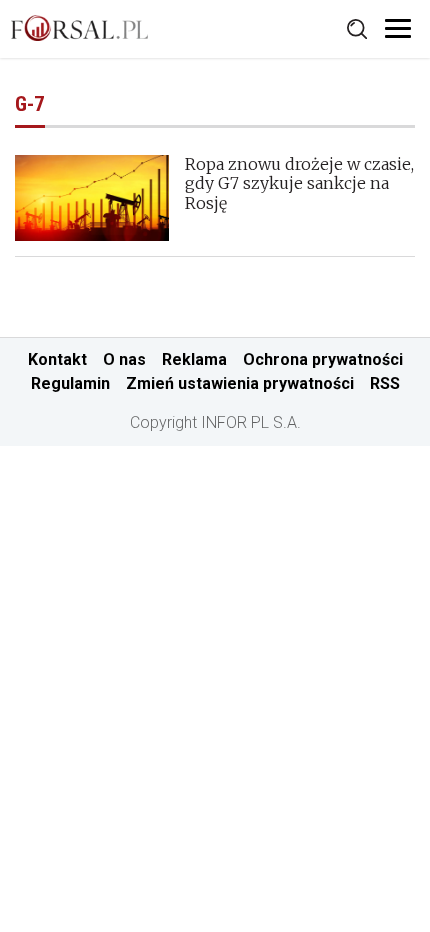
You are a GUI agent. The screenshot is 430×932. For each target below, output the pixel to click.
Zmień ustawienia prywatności (240, 383)
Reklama (194, 359)
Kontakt (57, 359)
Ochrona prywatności (323, 359)
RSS (385, 383)
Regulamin (70, 383)
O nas (124, 359)
